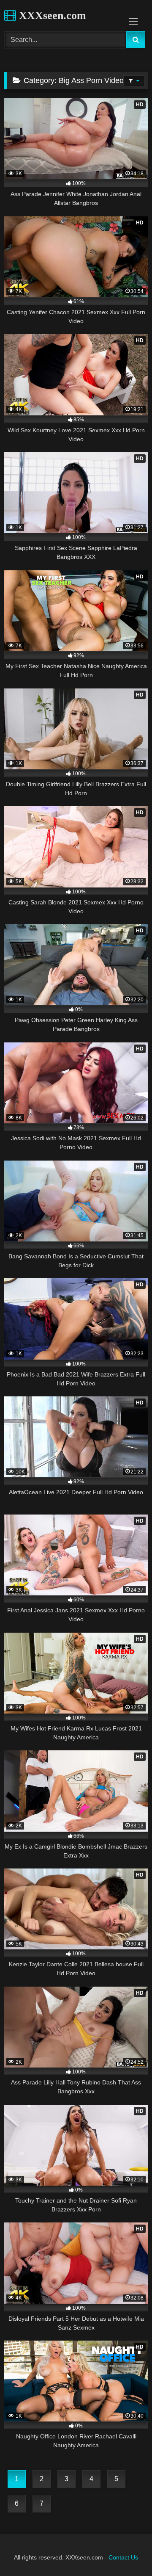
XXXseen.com (51, 15)
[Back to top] (126, 2551)
